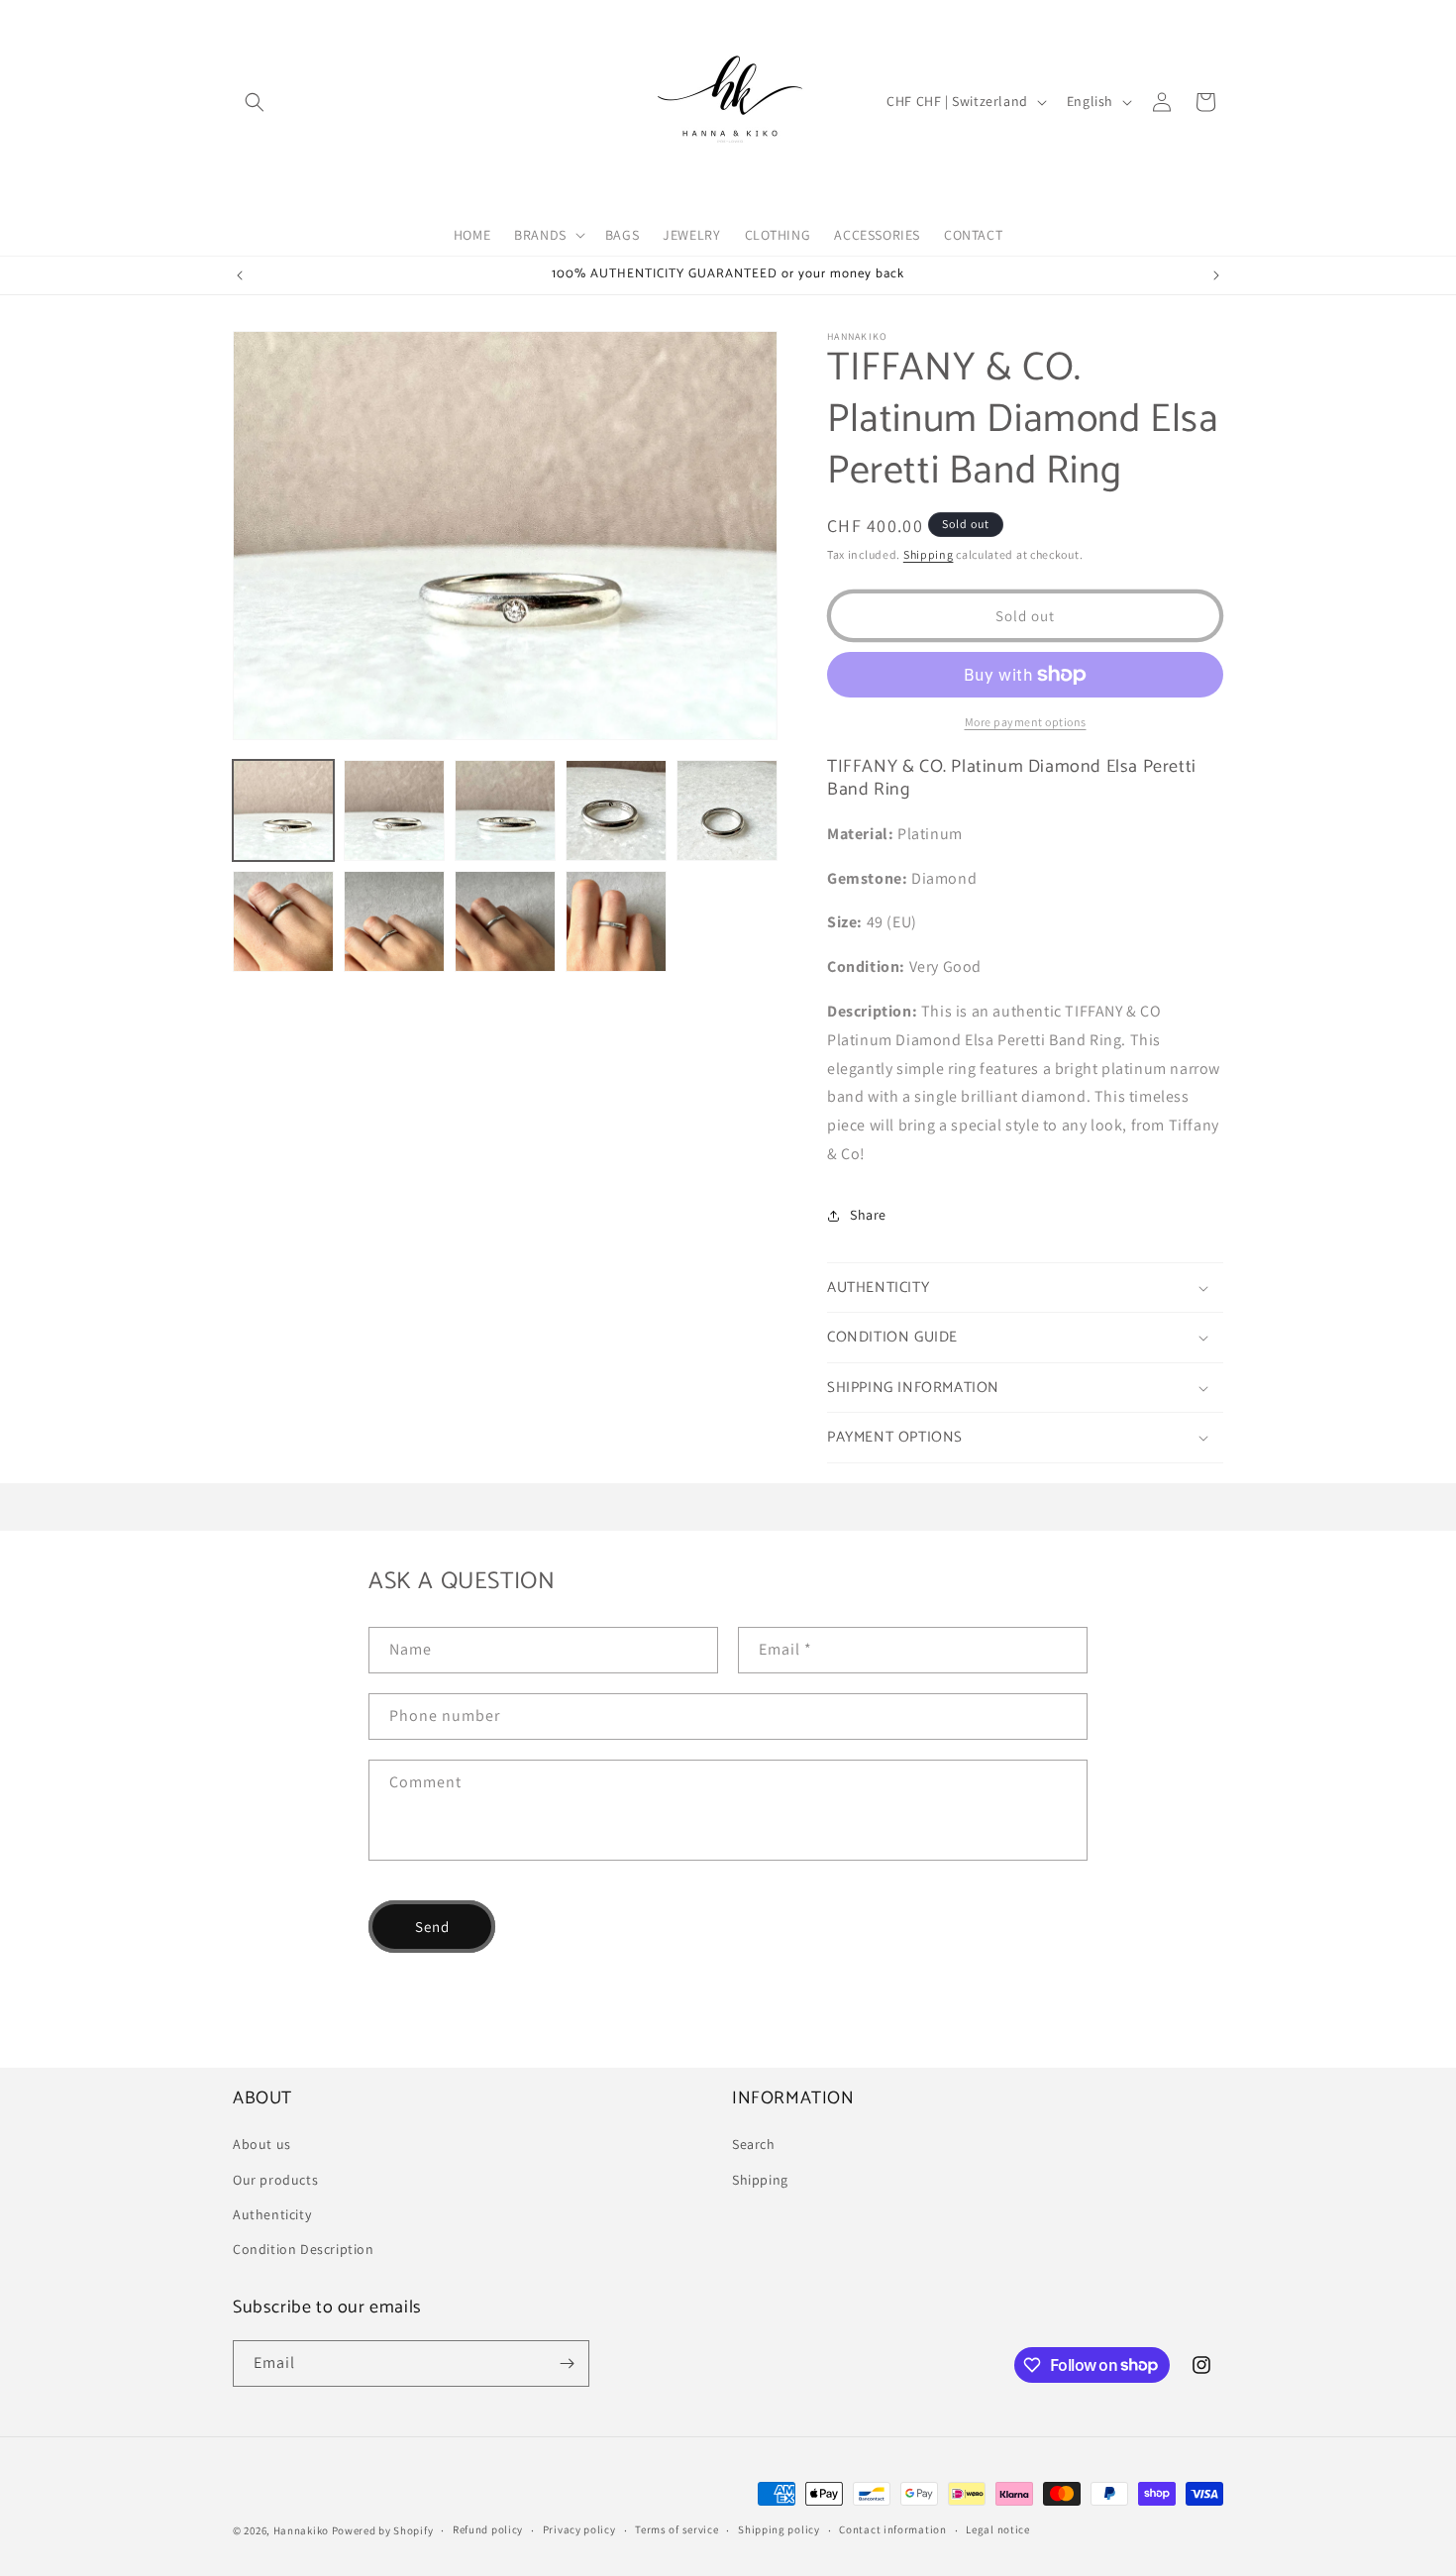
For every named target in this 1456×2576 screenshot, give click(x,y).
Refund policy (488, 2529)
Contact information (892, 2529)
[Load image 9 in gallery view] (616, 921)
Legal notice (997, 2529)
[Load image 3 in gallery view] (505, 810)
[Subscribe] (567, 2363)
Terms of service (676, 2529)
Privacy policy (579, 2529)
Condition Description (304, 2249)
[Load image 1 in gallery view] (283, 810)
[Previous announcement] (240, 275)
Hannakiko (301, 2530)
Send (432, 1927)
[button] (255, 102)
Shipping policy (779, 2529)
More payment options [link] (1026, 722)
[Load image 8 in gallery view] (505, 921)
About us (262, 2144)
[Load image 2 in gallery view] (394, 810)
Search (754, 2144)
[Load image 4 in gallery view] (616, 810)
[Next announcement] (1216, 275)
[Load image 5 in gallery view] (727, 810)
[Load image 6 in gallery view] (283, 921)
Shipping (929, 554)
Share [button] (868, 1215)
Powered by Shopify (383, 2530)
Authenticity (272, 2214)
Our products (275, 2180)
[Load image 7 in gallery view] (394, 921)
